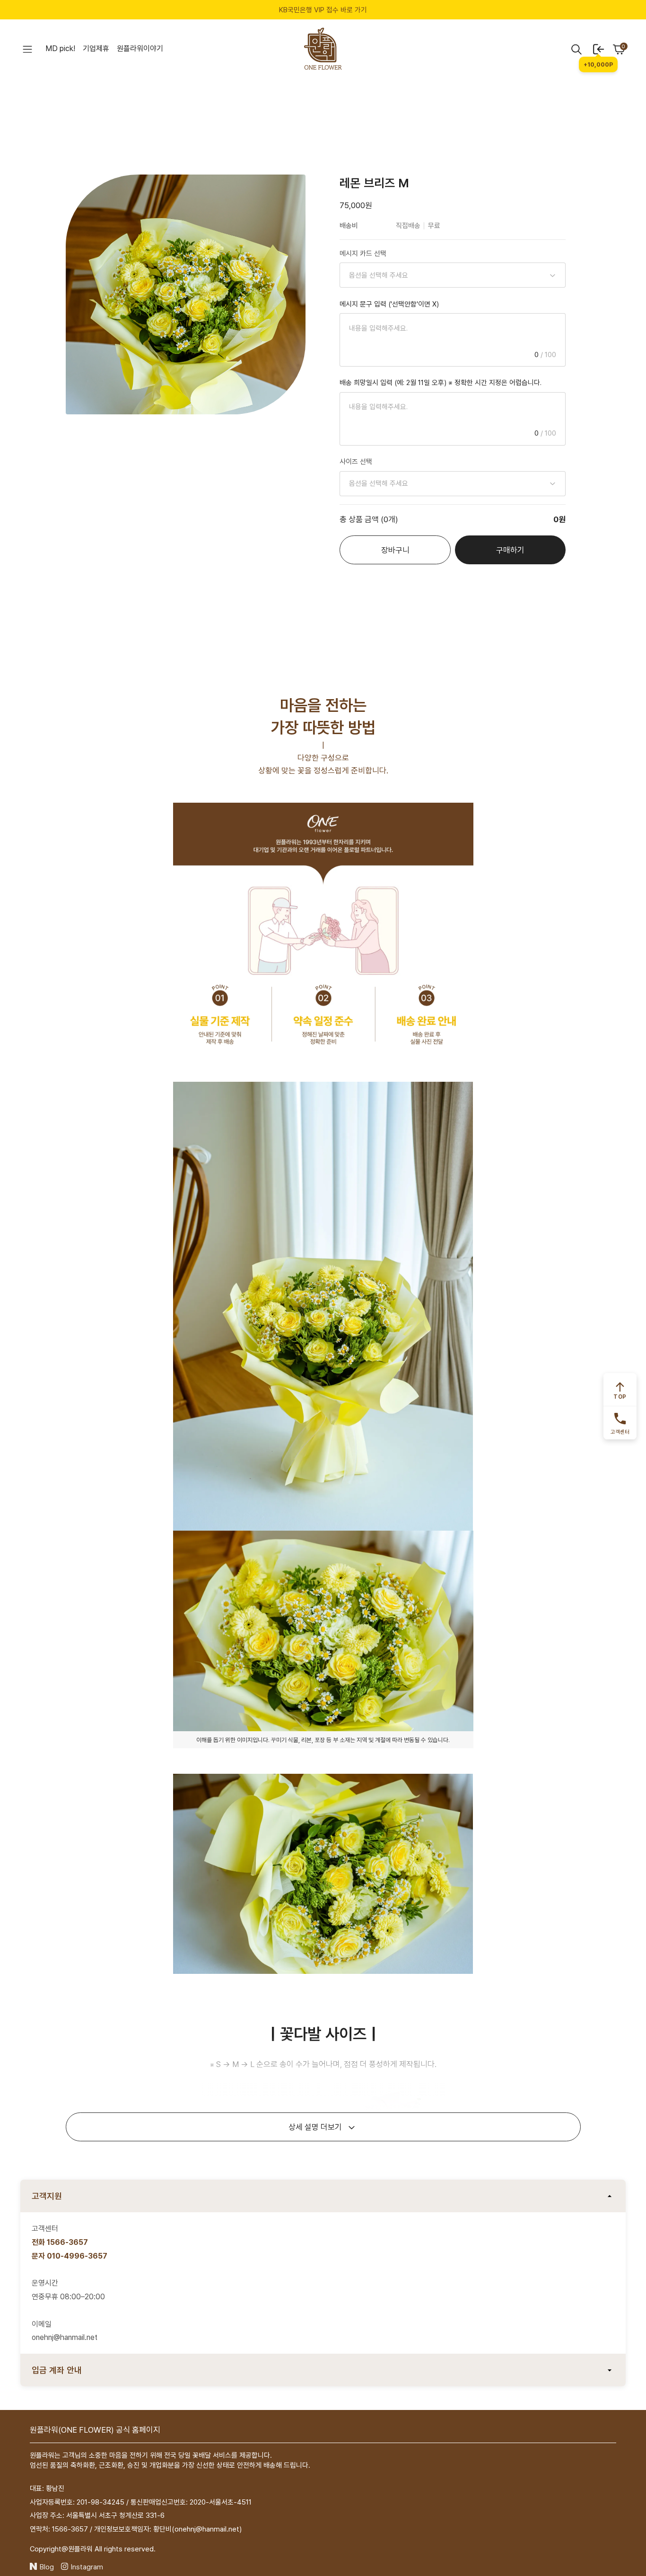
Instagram (87, 2567)
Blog (47, 2567)
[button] (27, 49)
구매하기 (510, 550)
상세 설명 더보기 (315, 2127)
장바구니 (395, 550)
